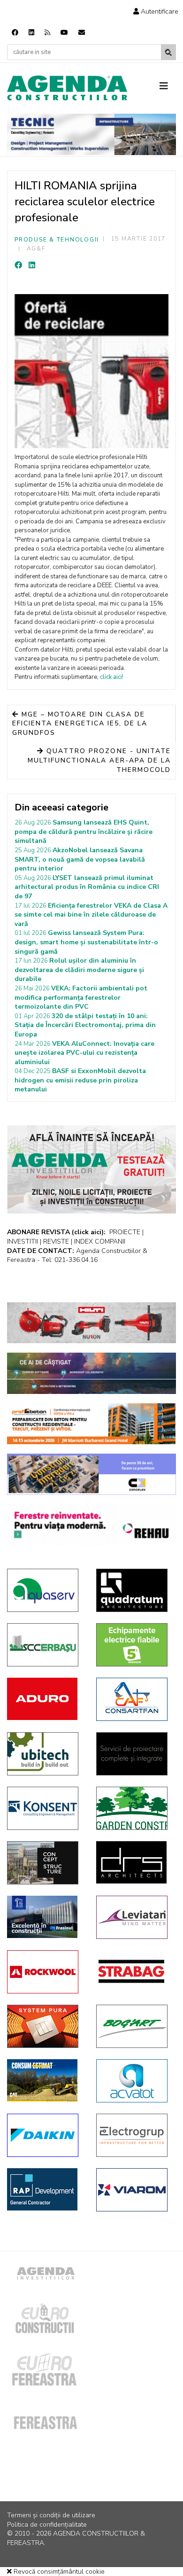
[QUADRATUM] (134, 1590)
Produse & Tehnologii (57, 240)
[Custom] (47, 33)
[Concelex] (91, 1474)
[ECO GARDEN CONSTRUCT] (134, 1808)
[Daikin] (45, 2135)
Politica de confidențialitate (47, 2525)
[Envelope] (82, 33)
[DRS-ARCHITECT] (134, 1862)
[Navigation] (168, 86)
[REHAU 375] (91, 1525)
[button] (156, 12)
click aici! (112, 677)
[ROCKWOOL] (45, 1972)
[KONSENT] (45, 1808)
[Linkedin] (31, 33)
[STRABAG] (134, 1971)
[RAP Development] (45, 2189)
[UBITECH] (45, 1754)
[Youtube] (64, 33)
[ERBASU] (45, 1645)
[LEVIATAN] (134, 1917)
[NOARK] (134, 1645)
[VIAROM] (134, 2190)
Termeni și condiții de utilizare (51, 2515)
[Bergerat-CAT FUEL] (45, 2080)
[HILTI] (91, 1323)
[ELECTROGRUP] (134, 2135)
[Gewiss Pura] (45, 2026)
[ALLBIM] (91, 1373)
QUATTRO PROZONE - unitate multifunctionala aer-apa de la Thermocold (99, 760)
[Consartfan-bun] (134, 1699)
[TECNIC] (91, 134)
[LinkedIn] (32, 265)
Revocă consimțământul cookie (58, 2572)
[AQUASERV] (45, 1590)
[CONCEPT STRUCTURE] (45, 1863)
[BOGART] (134, 2026)
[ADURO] (45, 1699)
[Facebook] (15, 33)
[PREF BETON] (91, 1424)
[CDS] (134, 1754)
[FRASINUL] (45, 1917)
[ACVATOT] (134, 2081)
